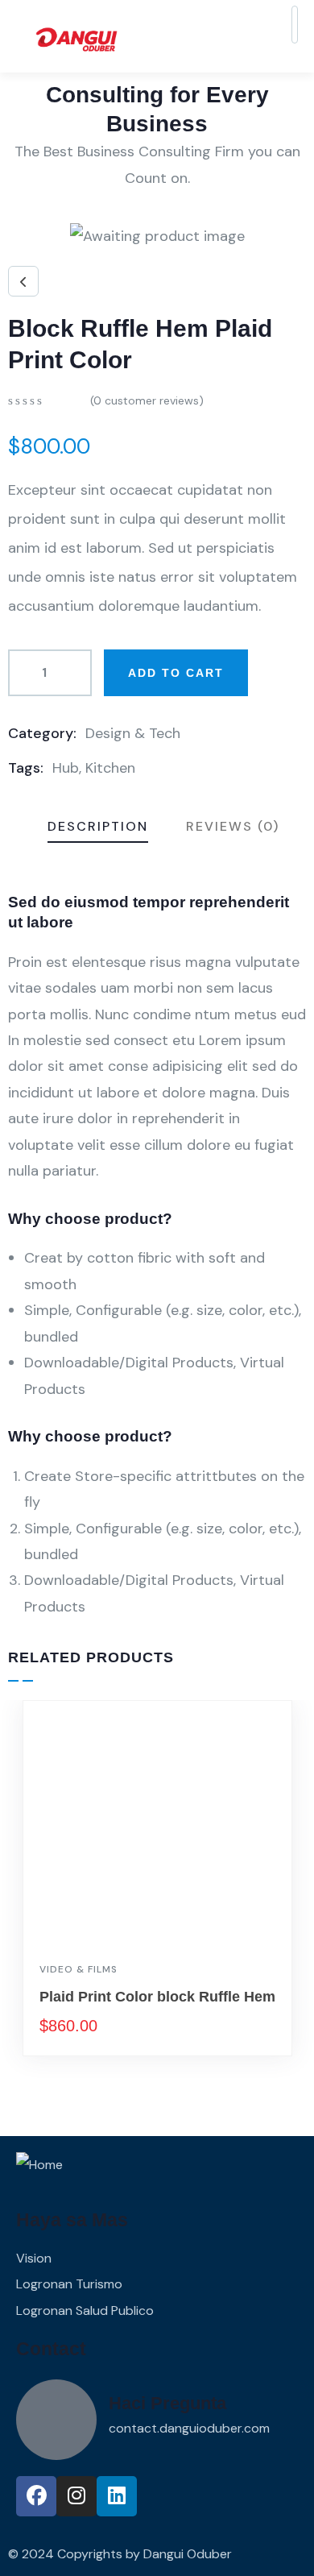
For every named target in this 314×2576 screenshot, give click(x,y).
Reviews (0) (233, 826)
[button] (299, 1901)
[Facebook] (36, 2496)
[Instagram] (76, 2496)
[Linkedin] (117, 2496)
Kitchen (110, 768)
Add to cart (176, 673)
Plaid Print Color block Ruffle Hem (157, 1997)
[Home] (39, 2165)
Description (98, 826)
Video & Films (78, 1969)
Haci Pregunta (167, 2403)
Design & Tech (133, 733)
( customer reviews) (147, 400)
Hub (66, 768)
